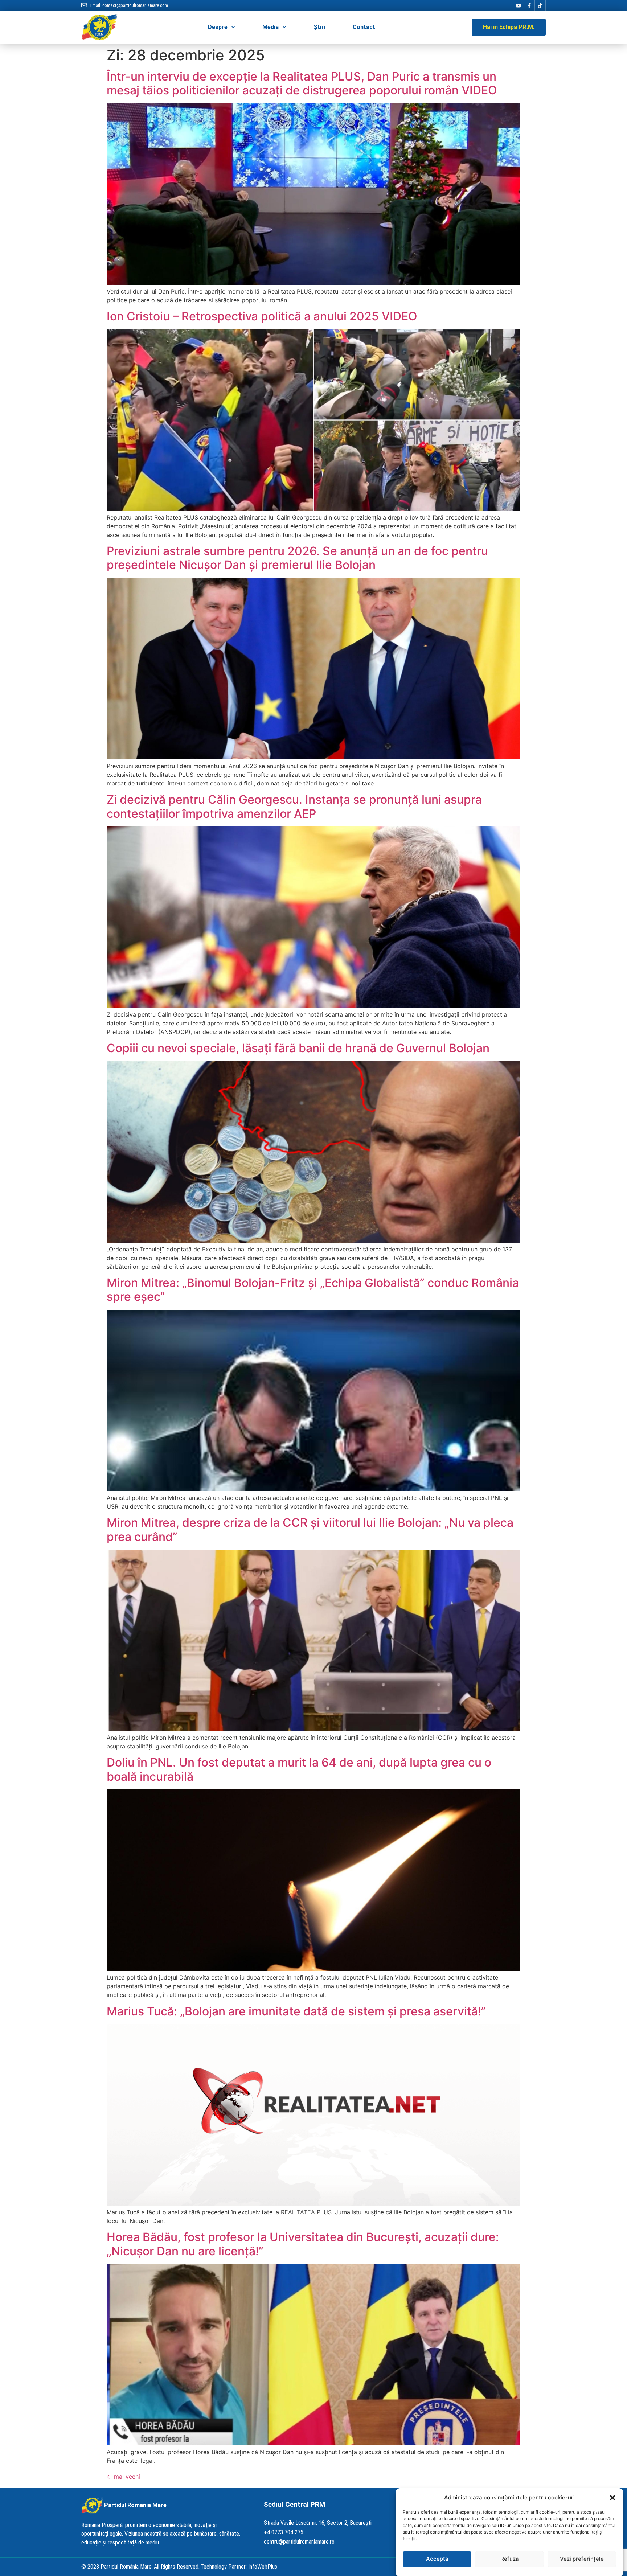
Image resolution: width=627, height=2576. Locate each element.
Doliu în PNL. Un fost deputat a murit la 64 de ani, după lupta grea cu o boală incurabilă (299, 1769)
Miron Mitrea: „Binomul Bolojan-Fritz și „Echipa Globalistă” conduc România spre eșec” (313, 1290)
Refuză (510, 2559)
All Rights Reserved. (177, 2567)
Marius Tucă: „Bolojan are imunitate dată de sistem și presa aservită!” (296, 2011)
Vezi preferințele (582, 2559)
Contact (364, 27)
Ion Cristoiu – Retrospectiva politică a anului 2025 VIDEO (262, 316)
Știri (319, 27)
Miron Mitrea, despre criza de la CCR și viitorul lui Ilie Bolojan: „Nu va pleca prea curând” (310, 1529)
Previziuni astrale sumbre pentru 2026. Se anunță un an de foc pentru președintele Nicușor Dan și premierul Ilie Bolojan (297, 558)
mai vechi (123, 2477)
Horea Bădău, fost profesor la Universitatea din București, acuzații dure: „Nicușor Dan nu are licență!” (303, 2244)
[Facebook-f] (529, 5)
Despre (218, 27)
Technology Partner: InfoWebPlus (239, 2567)
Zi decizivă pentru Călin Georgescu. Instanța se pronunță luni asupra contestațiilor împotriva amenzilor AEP (294, 806)
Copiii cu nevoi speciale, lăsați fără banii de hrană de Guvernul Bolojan (298, 1048)
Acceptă (437, 2559)
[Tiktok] (540, 5)
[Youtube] (518, 5)
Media (271, 27)
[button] (612, 2498)
